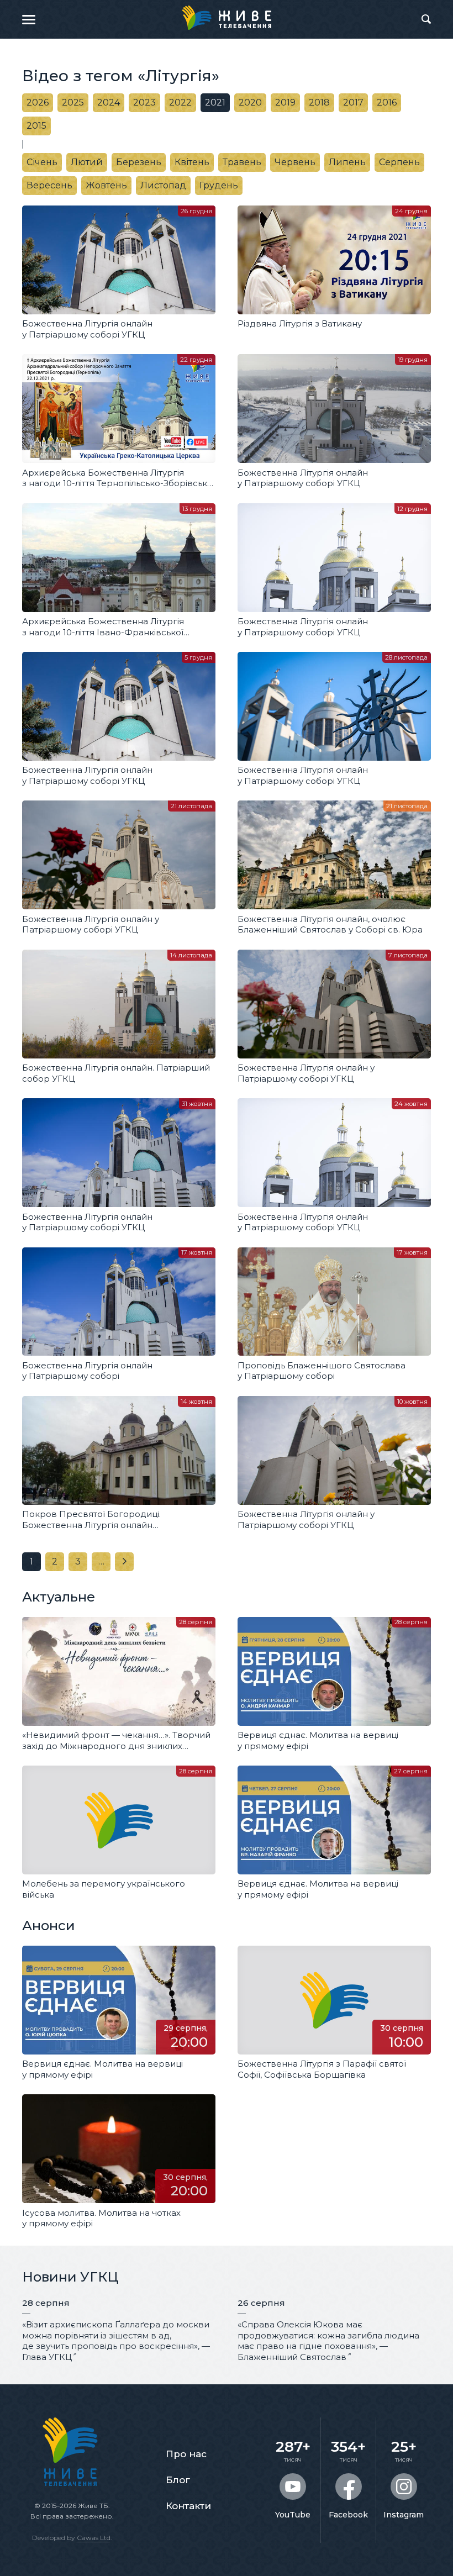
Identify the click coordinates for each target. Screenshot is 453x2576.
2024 (109, 102)
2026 (38, 102)
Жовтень (106, 185)
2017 (353, 102)
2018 (319, 102)
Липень (347, 162)
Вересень (49, 185)
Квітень (192, 162)
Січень (42, 162)
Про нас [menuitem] (186, 2454)
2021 (215, 102)
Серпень (399, 162)
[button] (29, 19)
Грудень (219, 185)
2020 (250, 102)
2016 (387, 102)
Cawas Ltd (94, 2538)
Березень (139, 162)
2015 (36, 126)
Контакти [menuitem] (188, 2506)
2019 (285, 102)
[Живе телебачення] (227, 18)
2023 (144, 102)
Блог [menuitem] (178, 2480)
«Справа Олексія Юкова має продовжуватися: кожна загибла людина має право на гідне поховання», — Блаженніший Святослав (328, 2341)
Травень (242, 162)
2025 (73, 102)
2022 (180, 102)
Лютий (87, 162)
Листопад (163, 185)
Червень (295, 162)
